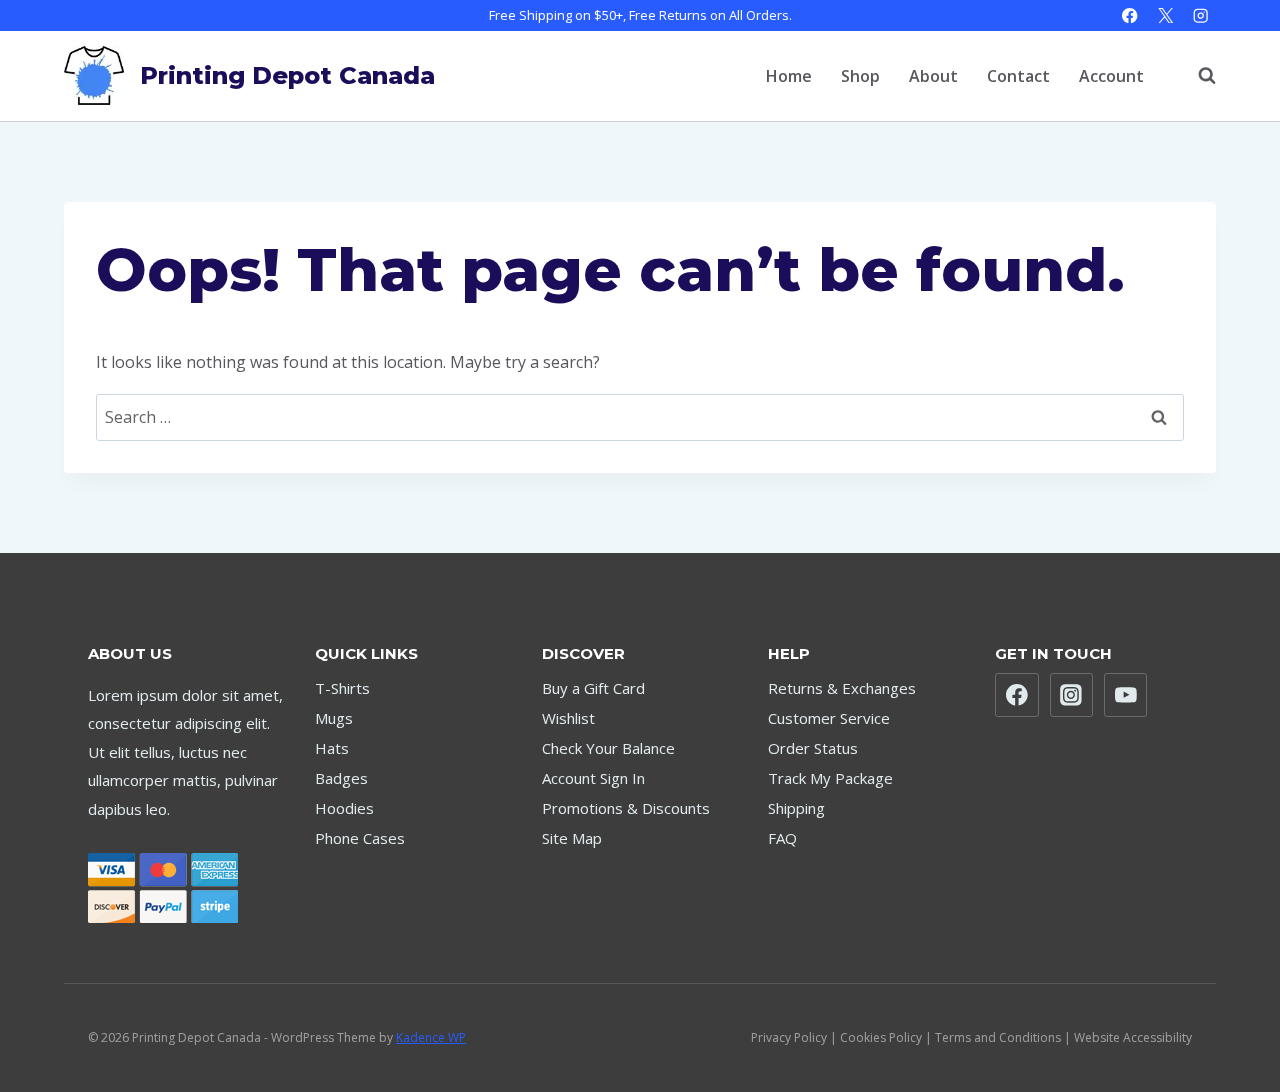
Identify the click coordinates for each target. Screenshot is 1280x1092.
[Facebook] (1130, 15)
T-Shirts (342, 688)
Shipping (796, 808)
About (933, 76)
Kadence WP (431, 1037)
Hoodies (344, 808)
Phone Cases (360, 838)
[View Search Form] (1197, 76)
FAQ (782, 838)
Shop (860, 76)
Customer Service (829, 718)
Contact (1018, 76)
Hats (332, 748)
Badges (341, 778)
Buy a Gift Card (593, 688)
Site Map (572, 838)
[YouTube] (1126, 695)
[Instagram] (1200, 15)
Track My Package (830, 778)
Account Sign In (593, 778)
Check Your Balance (608, 748)
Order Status (813, 748)
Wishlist (568, 718)
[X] (1165, 15)
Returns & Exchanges (842, 688)
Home (789, 76)
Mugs (334, 718)
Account (1111, 76)
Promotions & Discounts (626, 808)
